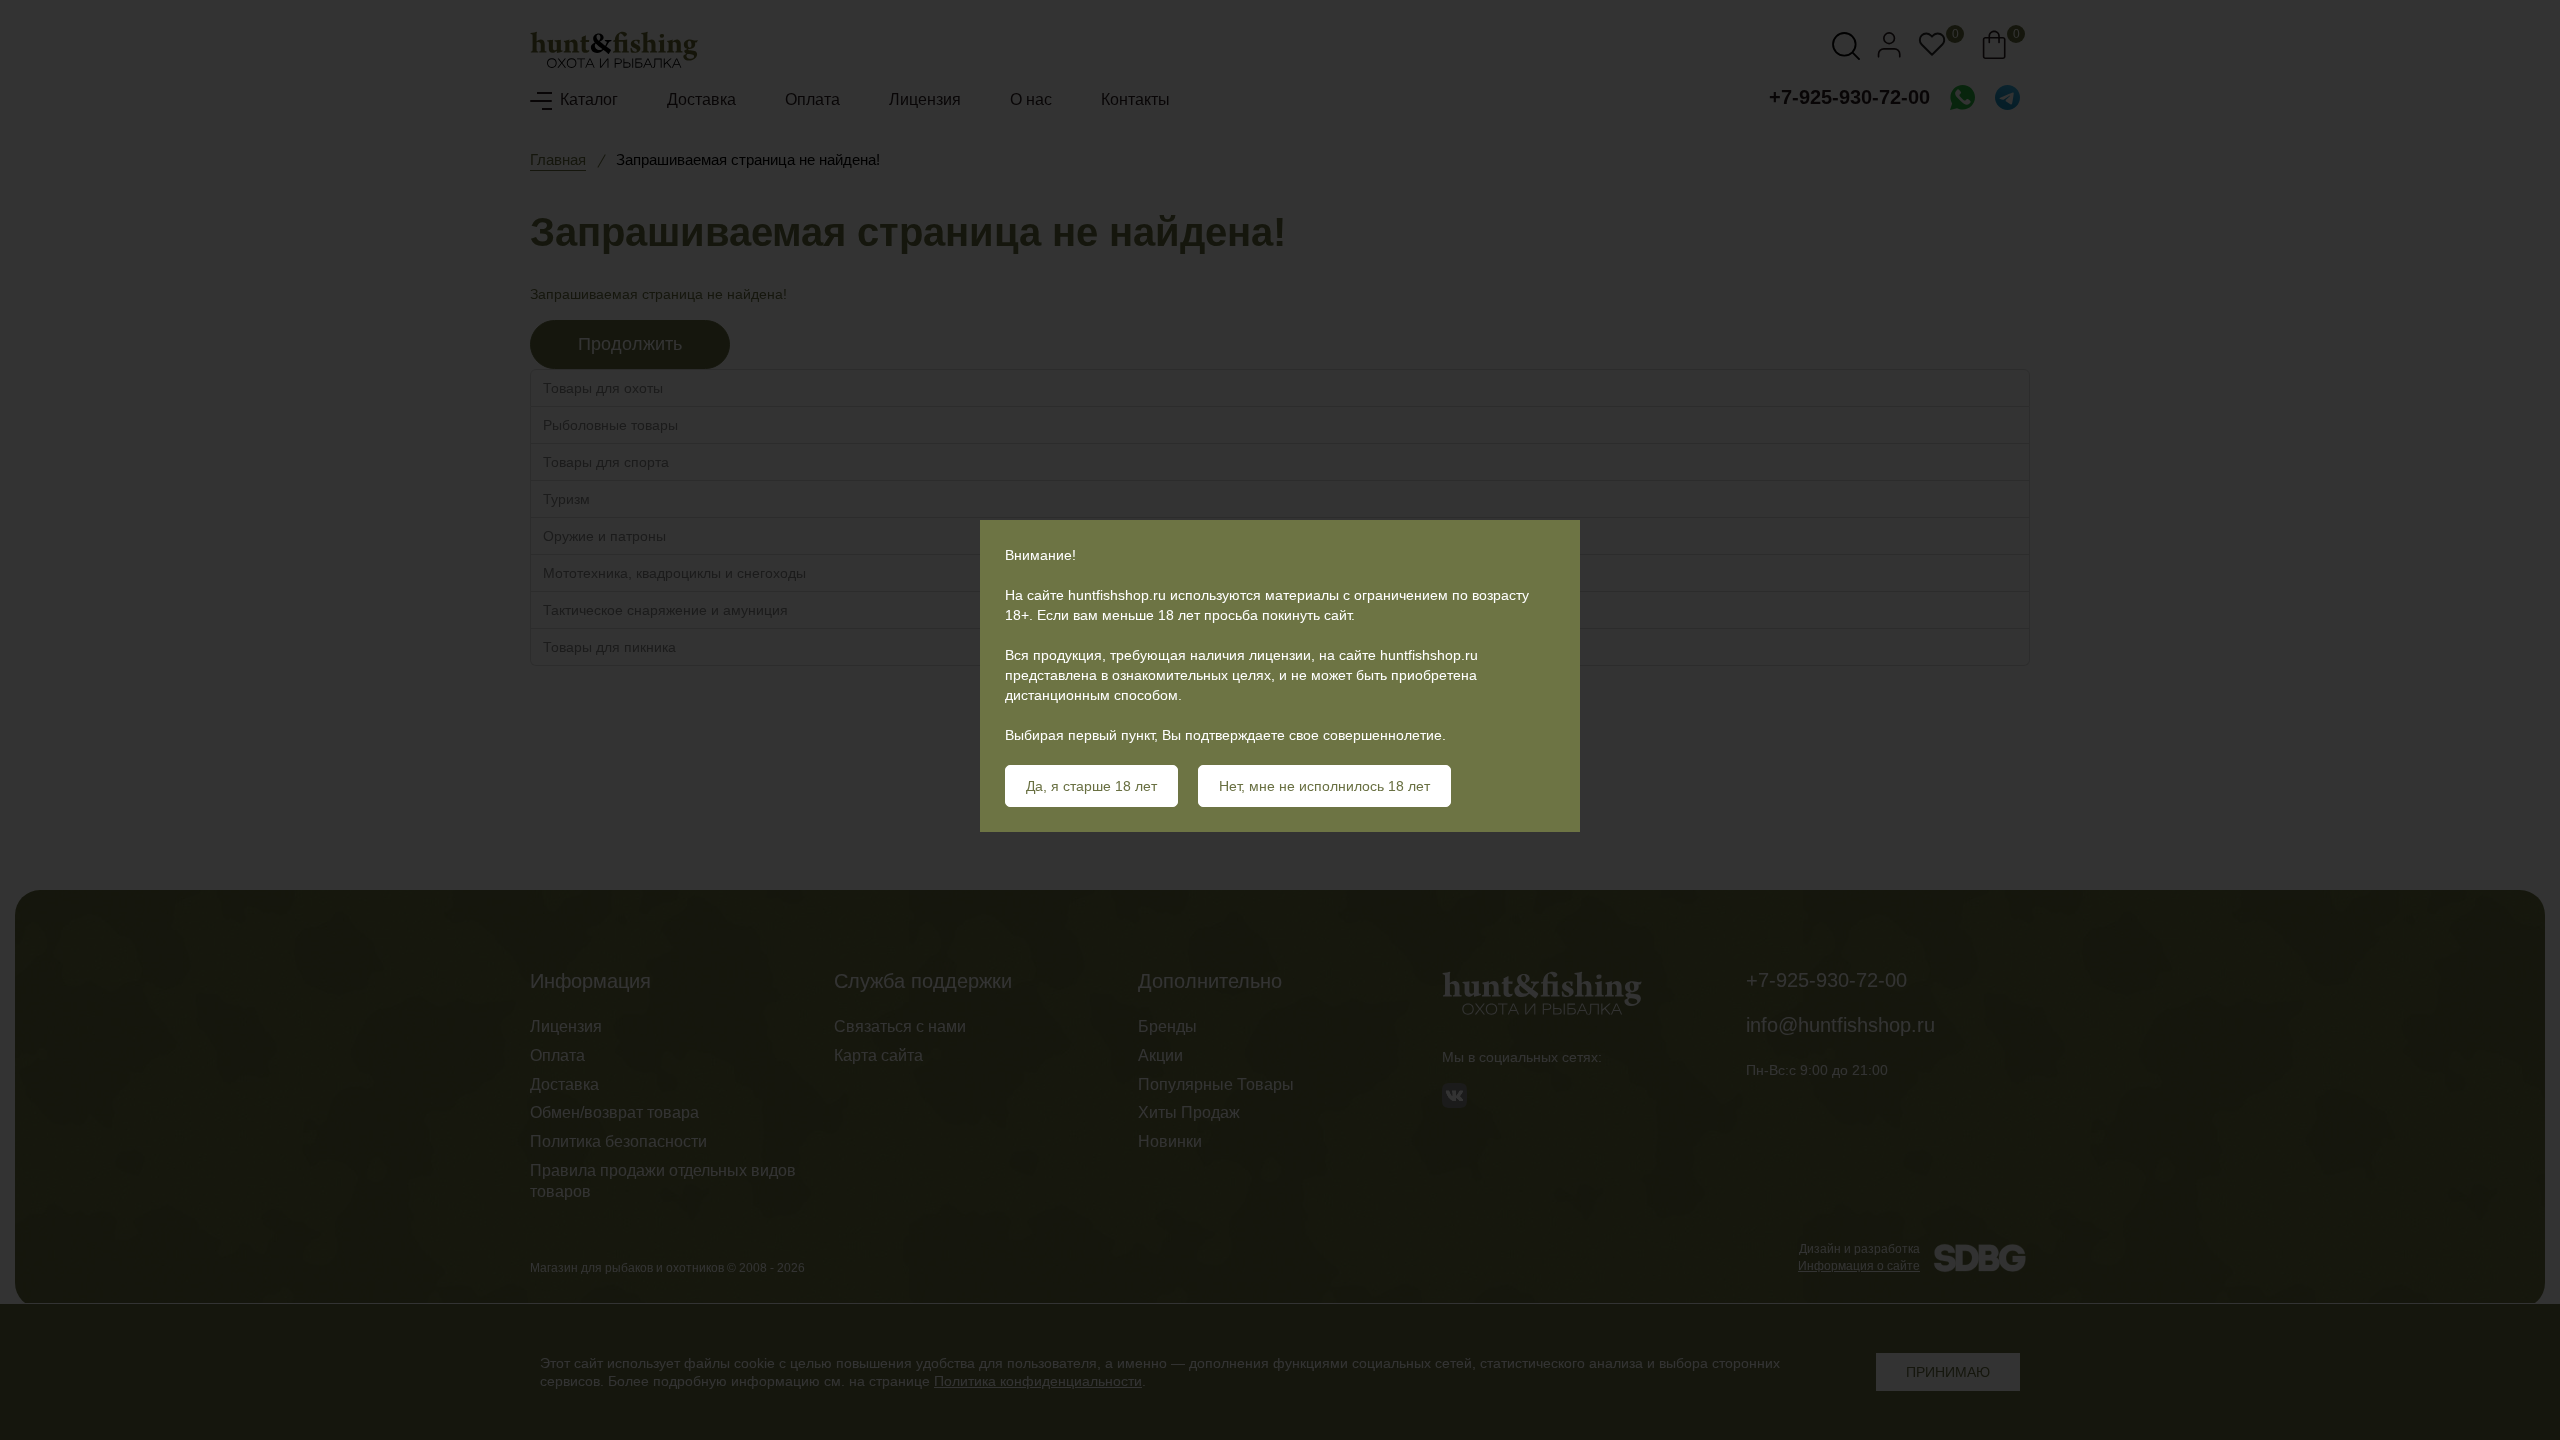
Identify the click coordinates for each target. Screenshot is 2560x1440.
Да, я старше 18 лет (1091, 786)
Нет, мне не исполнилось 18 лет (1324, 786)
